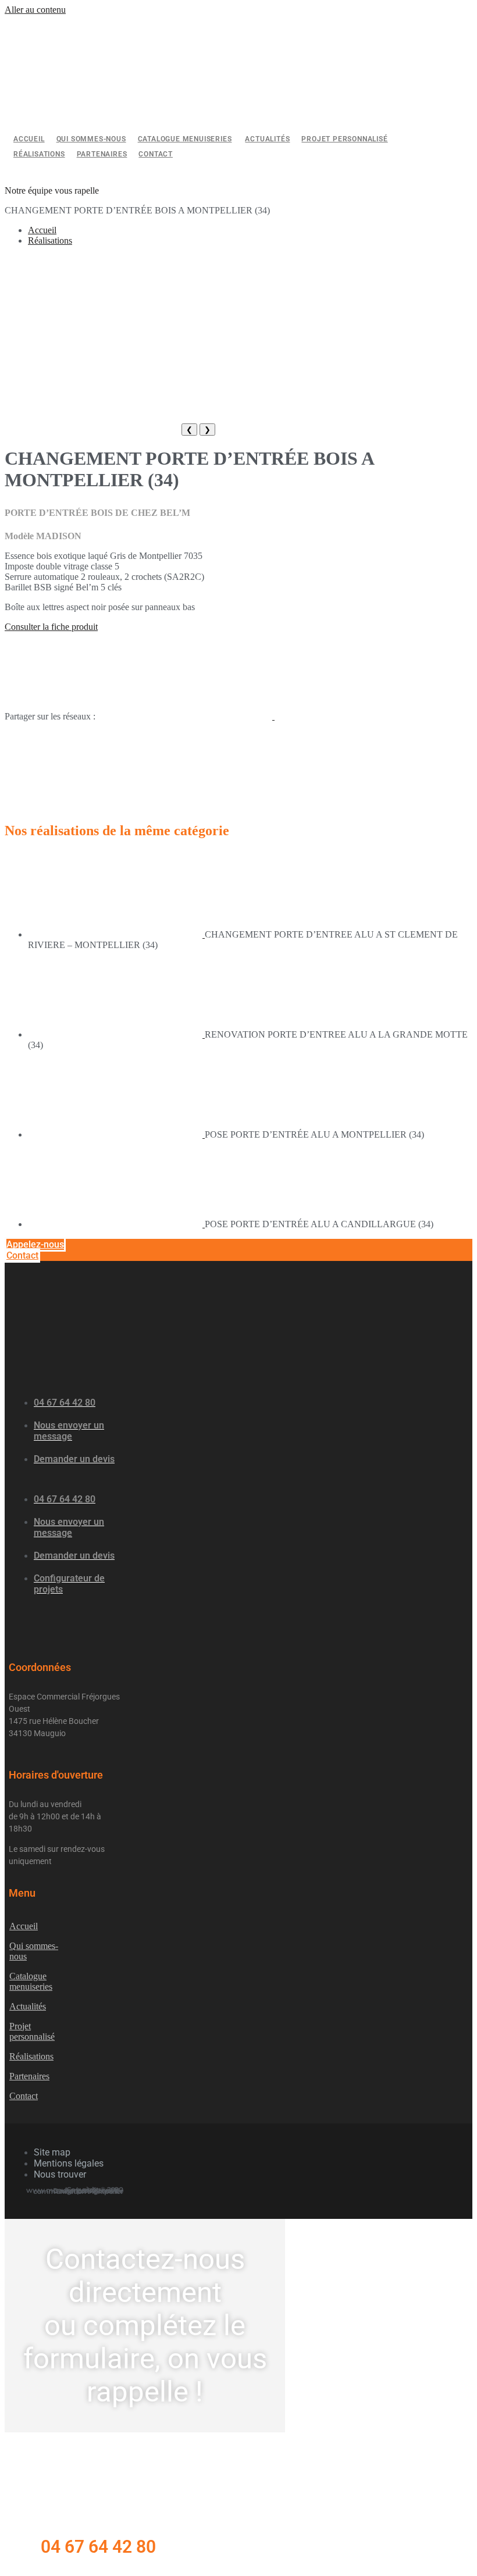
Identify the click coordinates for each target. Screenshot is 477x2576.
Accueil (42, 230)
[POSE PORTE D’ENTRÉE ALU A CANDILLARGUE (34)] (116, 1224)
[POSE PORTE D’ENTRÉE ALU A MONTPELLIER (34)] (116, 1134)
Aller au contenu (35, 10)
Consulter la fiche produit (51, 627)
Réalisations (50, 241)
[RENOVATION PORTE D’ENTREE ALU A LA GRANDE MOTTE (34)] (116, 1034)
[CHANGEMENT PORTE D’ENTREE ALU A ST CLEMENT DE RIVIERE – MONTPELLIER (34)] (116, 934)
